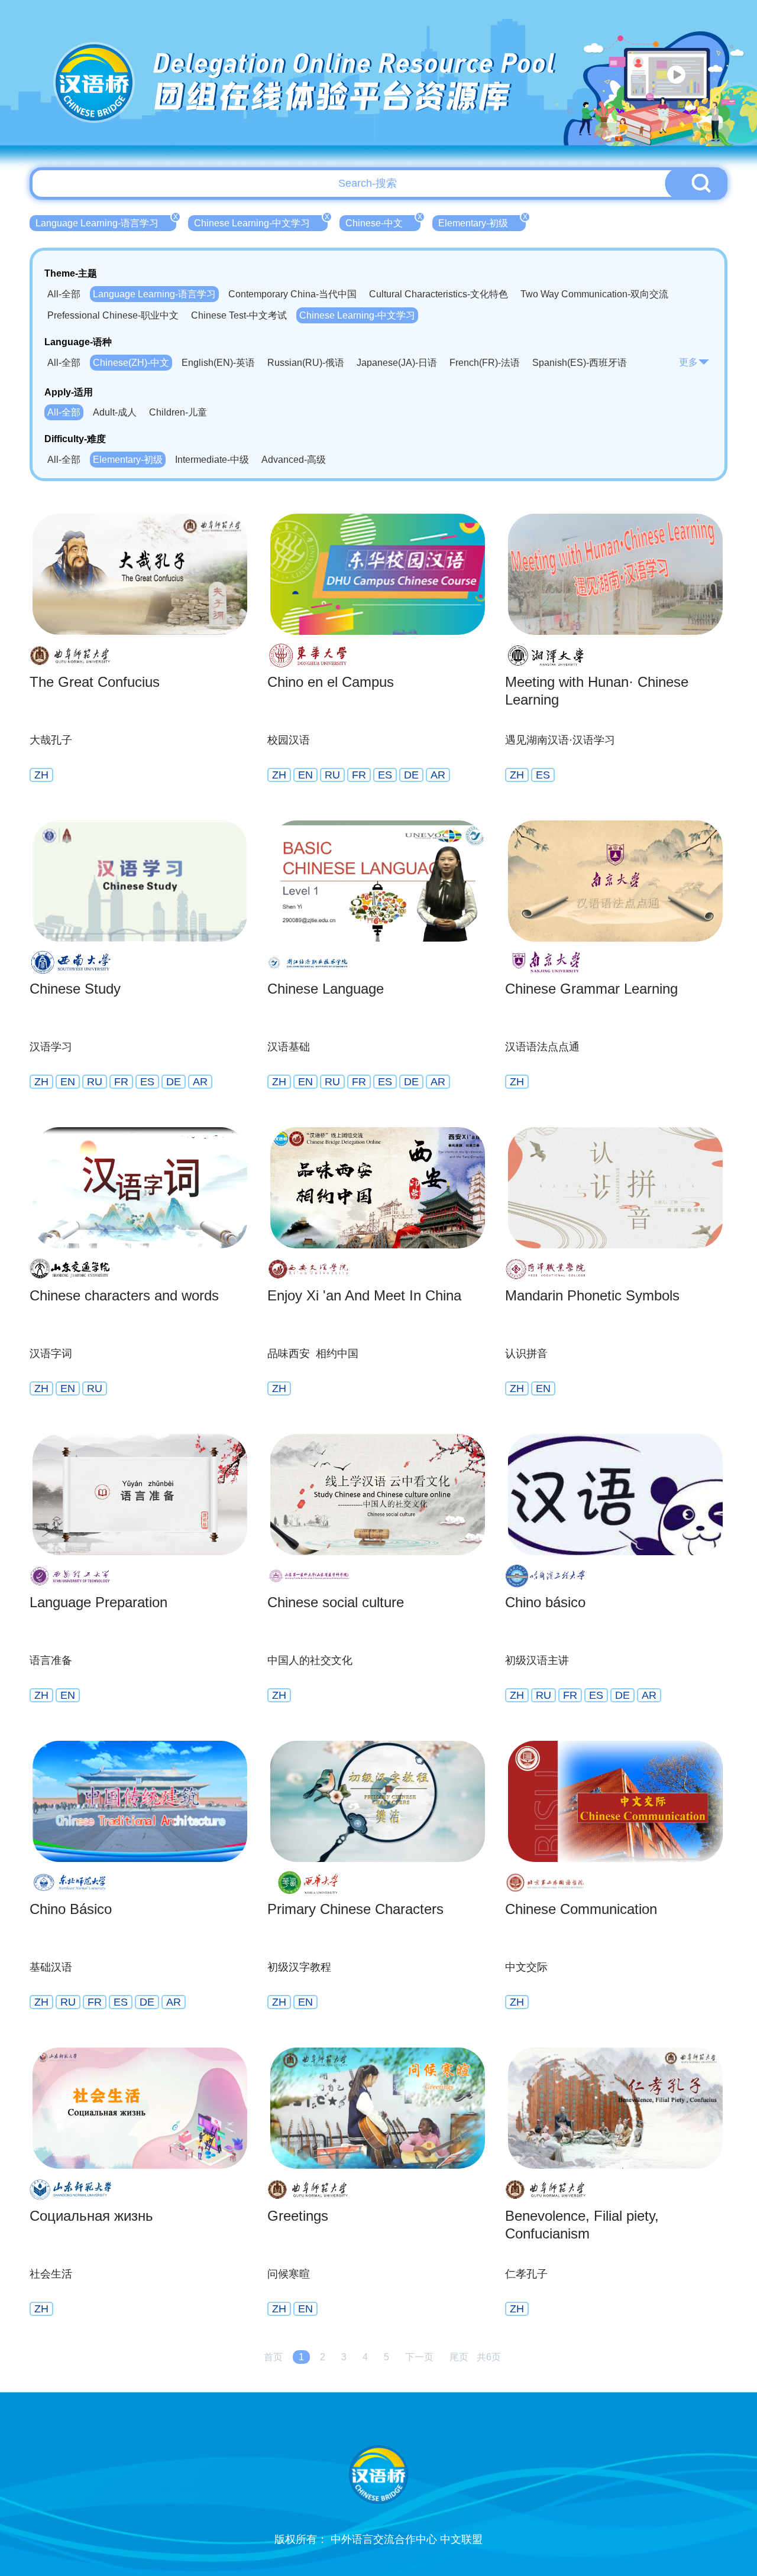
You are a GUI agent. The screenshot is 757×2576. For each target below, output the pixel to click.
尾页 (459, 2357)
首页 (273, 2357)
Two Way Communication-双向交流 (594, 294)
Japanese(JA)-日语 (397, 363)
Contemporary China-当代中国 (292, 294)
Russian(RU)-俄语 (306, 363)
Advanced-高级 (294, 460)
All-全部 (64, 294)
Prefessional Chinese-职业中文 (113, 315)
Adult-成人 (115, 412)
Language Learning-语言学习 (106, 222)
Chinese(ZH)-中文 (131, 363)
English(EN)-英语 (218, 363)
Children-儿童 (178, 412)
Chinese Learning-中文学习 (261, 222)
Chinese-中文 (383, 222)
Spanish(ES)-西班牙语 (580, 363)
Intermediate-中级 (212, 460)
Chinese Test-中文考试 (239, 315)
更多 (688, 362)
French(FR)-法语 (485, 363)
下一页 (419, 2357)
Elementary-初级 (482, 222)
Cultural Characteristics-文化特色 (439, 294)
